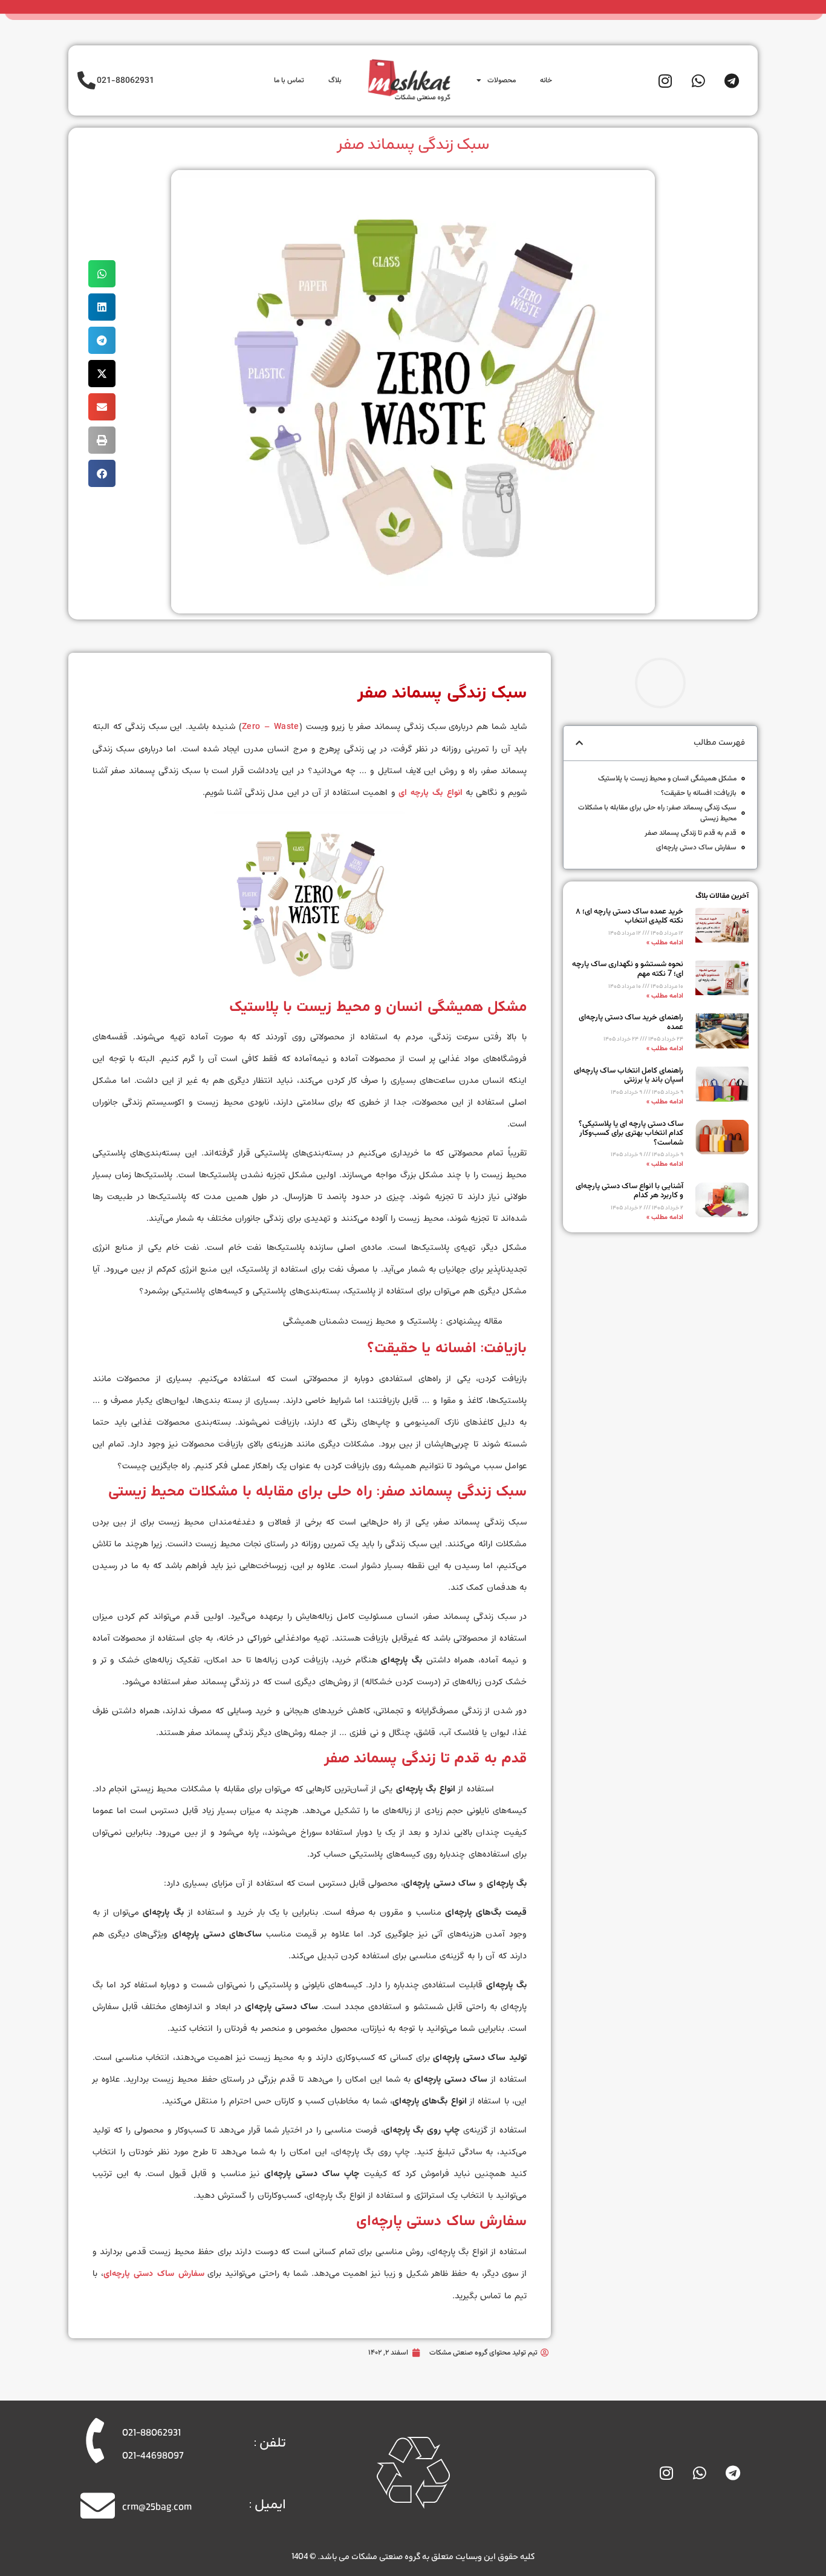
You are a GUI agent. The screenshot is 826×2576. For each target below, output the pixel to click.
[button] (102, 274)
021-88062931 (125, 81)
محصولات (502, 80)
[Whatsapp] (698, 80)
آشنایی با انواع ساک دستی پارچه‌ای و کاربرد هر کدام (629, 1191)
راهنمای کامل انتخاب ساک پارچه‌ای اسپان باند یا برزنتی (629, 1076)
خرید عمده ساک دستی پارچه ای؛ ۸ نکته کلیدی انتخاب (629, 917)
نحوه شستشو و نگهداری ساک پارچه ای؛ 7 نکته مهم (628, 969)
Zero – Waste (271, 727)
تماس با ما (289, 80)
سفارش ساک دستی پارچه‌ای (696, 848)
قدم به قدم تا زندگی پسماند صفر (691, 833)
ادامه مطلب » (665, 943)
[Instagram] (665, 80)
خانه (546, 80)
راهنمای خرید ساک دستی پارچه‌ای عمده (631, 1022)
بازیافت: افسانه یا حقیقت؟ (699, 793)
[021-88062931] (86, 80)
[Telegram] (732, 80)
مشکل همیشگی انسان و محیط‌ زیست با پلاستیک (667, 779)
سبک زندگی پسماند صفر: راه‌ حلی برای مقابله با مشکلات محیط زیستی (657, 813)
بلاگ (335, 80)
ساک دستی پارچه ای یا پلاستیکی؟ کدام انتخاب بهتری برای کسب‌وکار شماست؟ (631, 1133)
